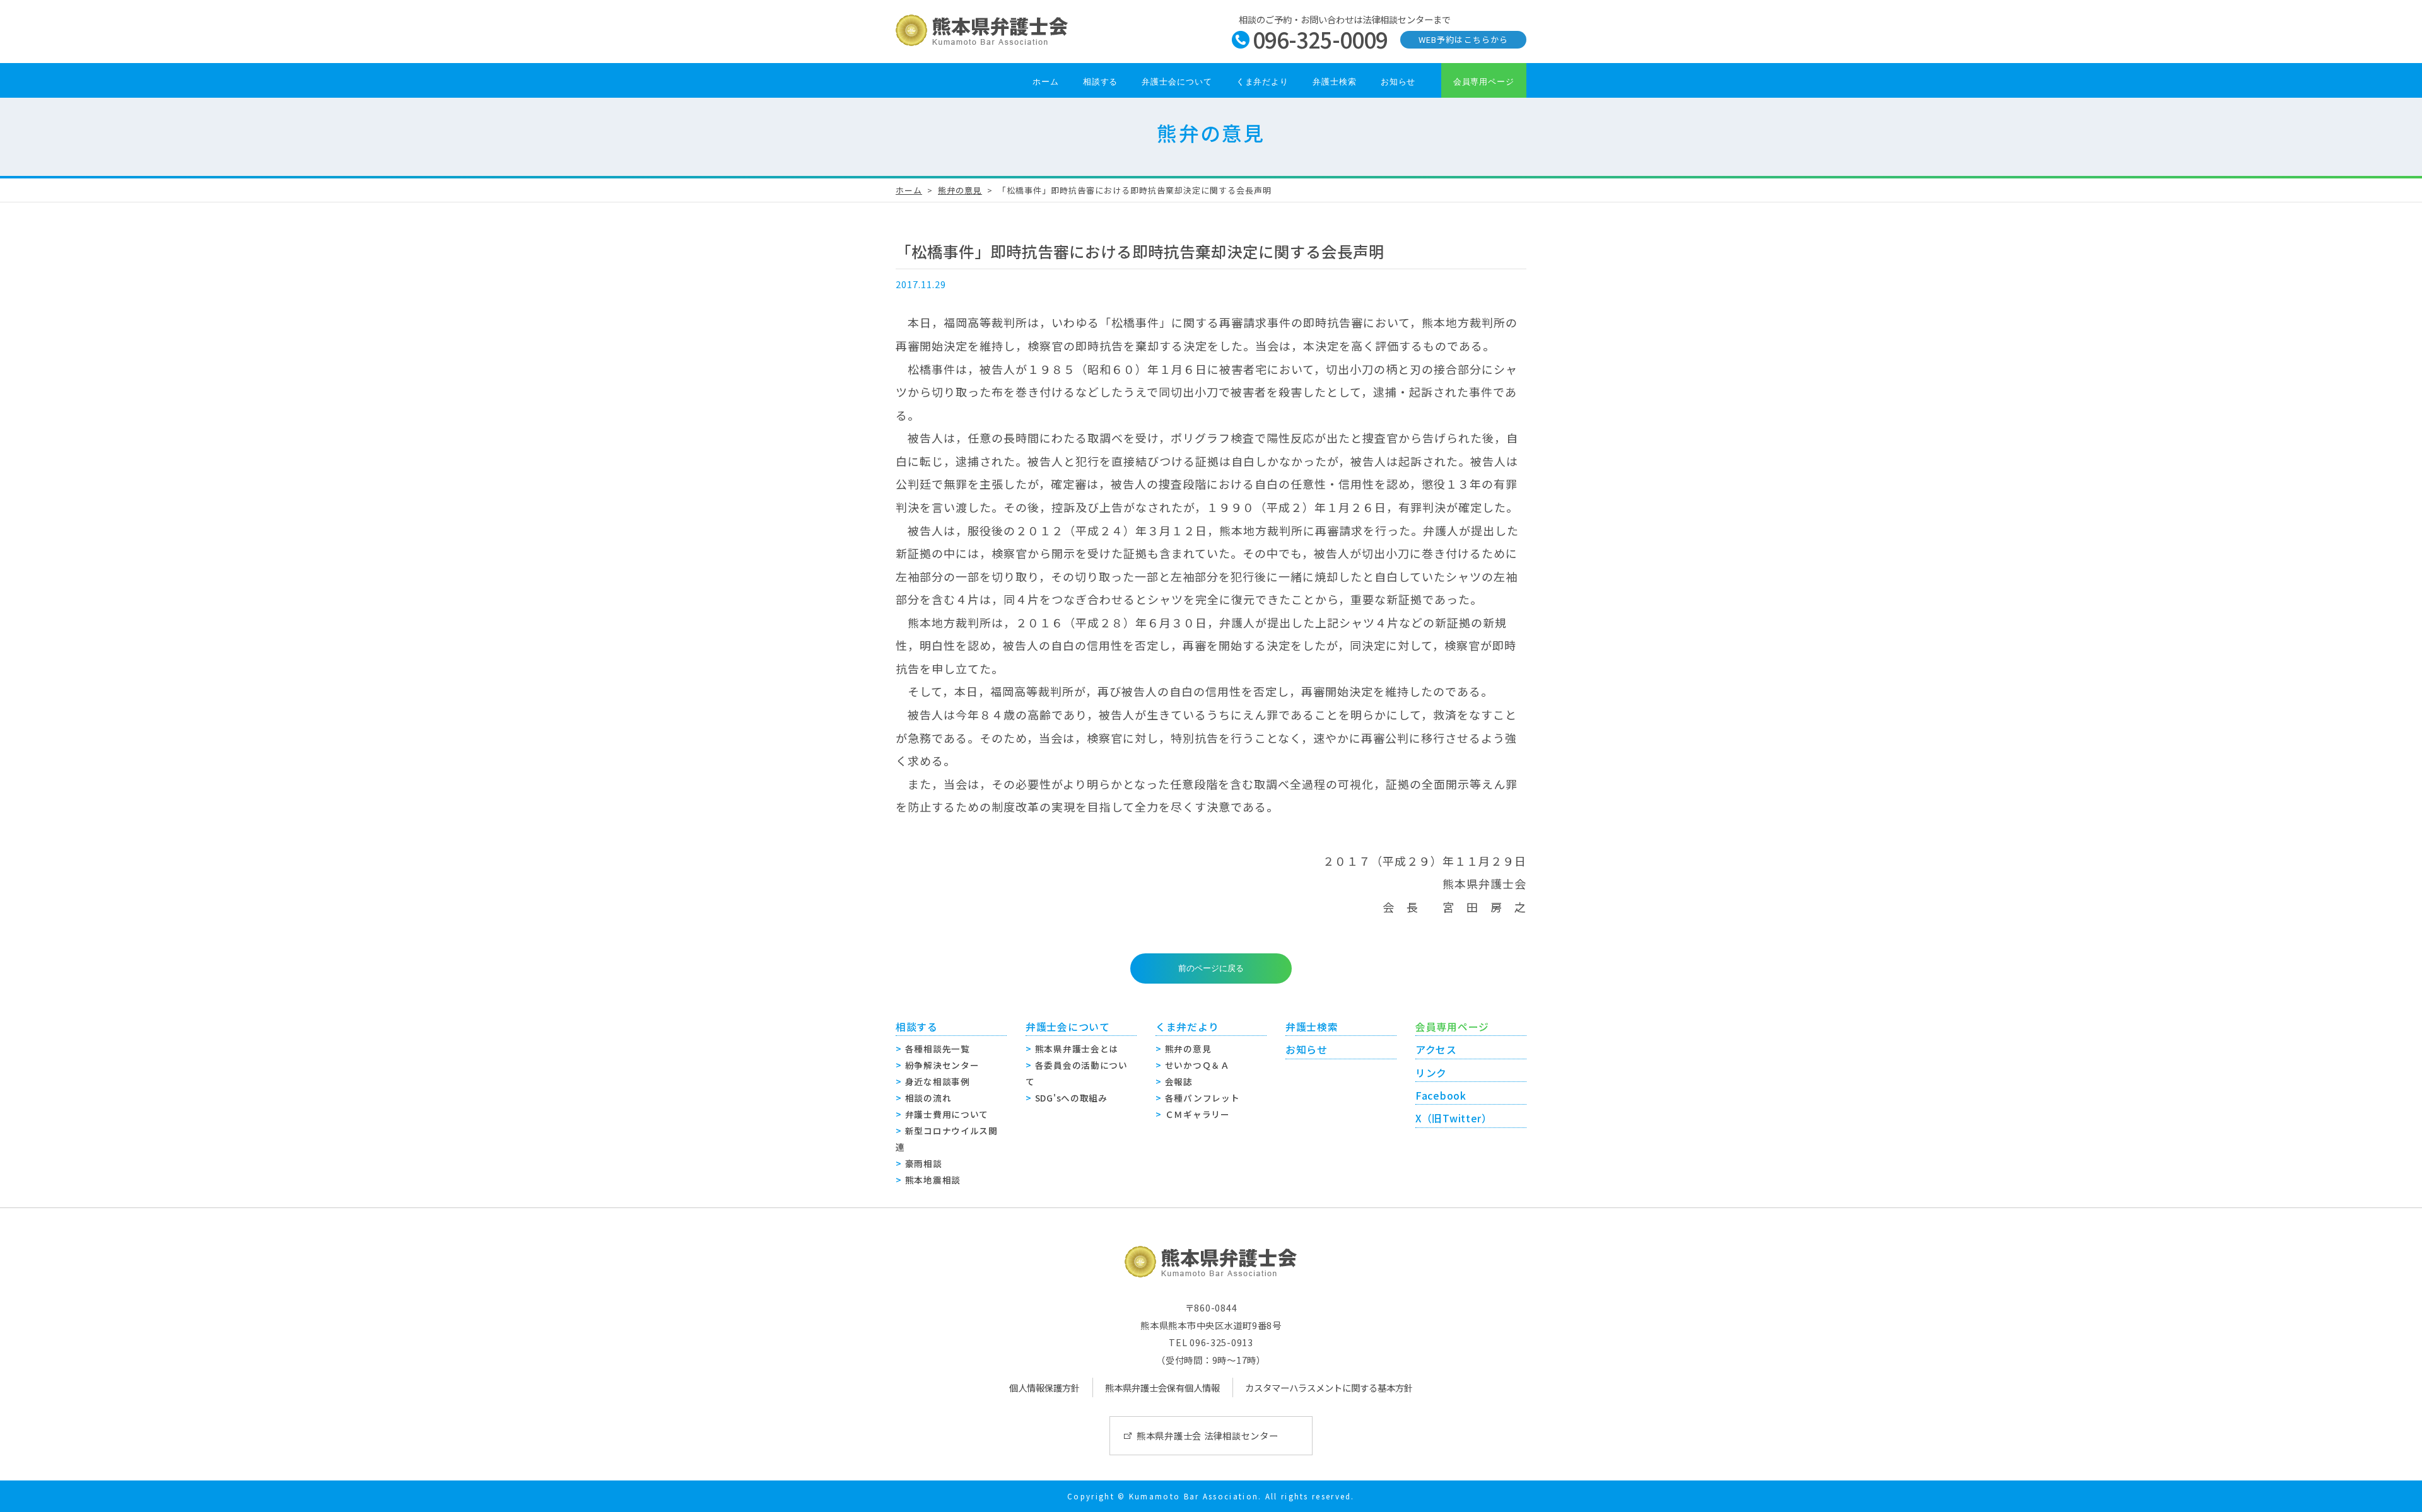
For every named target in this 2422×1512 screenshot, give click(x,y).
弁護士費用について (947, 1114)
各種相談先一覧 (938, 1049)
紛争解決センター (942, 1065)
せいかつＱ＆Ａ (1197, 1065)
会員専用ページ (1484, 82)
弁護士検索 (1335, 82)
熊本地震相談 (933, 1180)
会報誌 (1179, 1081)
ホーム (1046, 82)
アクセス (1436, 1050)
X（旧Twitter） (1454, 1118)
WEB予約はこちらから (1463, 39)
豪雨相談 (924, 1163)
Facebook (1441, 1096)
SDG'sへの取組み (1071, 1098)
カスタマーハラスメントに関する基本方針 (1329, 1387)
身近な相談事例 (938, 1081)
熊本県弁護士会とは (1077, 1049)
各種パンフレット (1202, 1098)
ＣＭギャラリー (1197, 1114)
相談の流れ (928, 1098)
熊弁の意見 (960, 190)
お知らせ (1398, 82)
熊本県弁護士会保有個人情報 (1162, 1387)
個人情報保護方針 (1044, 1387)
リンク (1431, 1073)
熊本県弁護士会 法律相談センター (1208, 1435)
